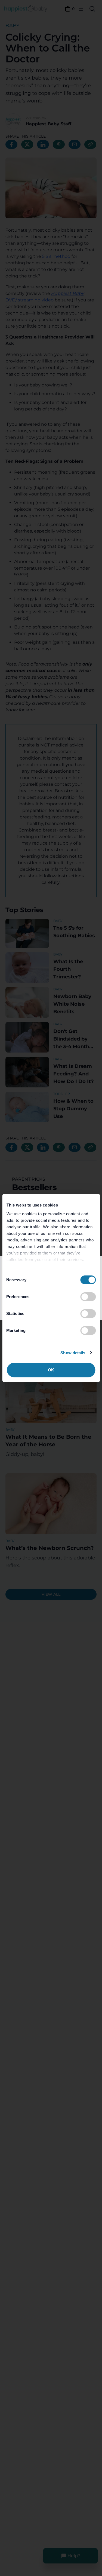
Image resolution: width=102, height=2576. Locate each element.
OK (51, 1370)
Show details (73, 1353)
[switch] (88, 1297)
